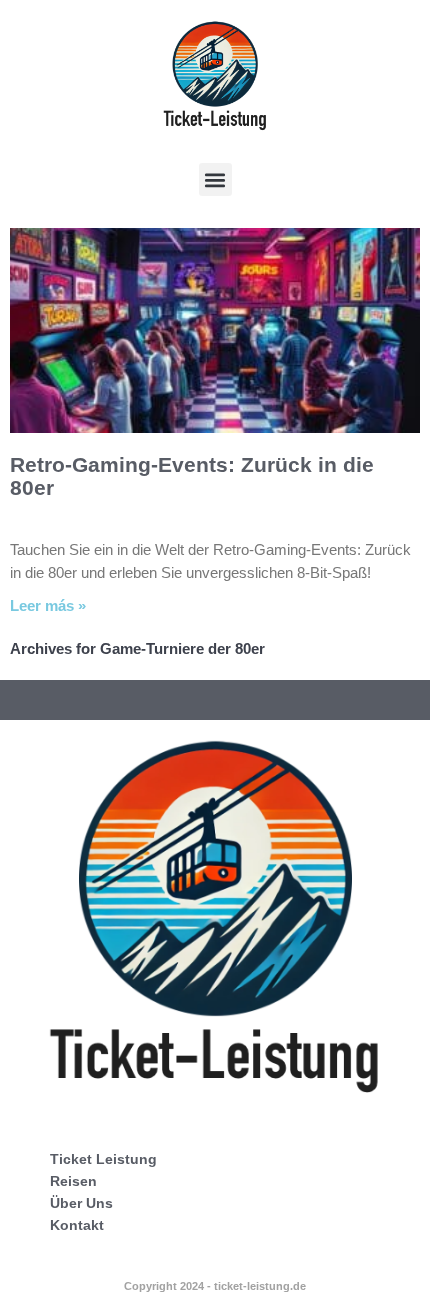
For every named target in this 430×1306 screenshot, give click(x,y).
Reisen (73, 1181)
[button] (215, 179)
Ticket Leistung (103, 1159)
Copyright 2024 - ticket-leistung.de (215, 1286)
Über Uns (81, 1203)
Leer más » (48, 605)
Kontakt (77, 1225)
